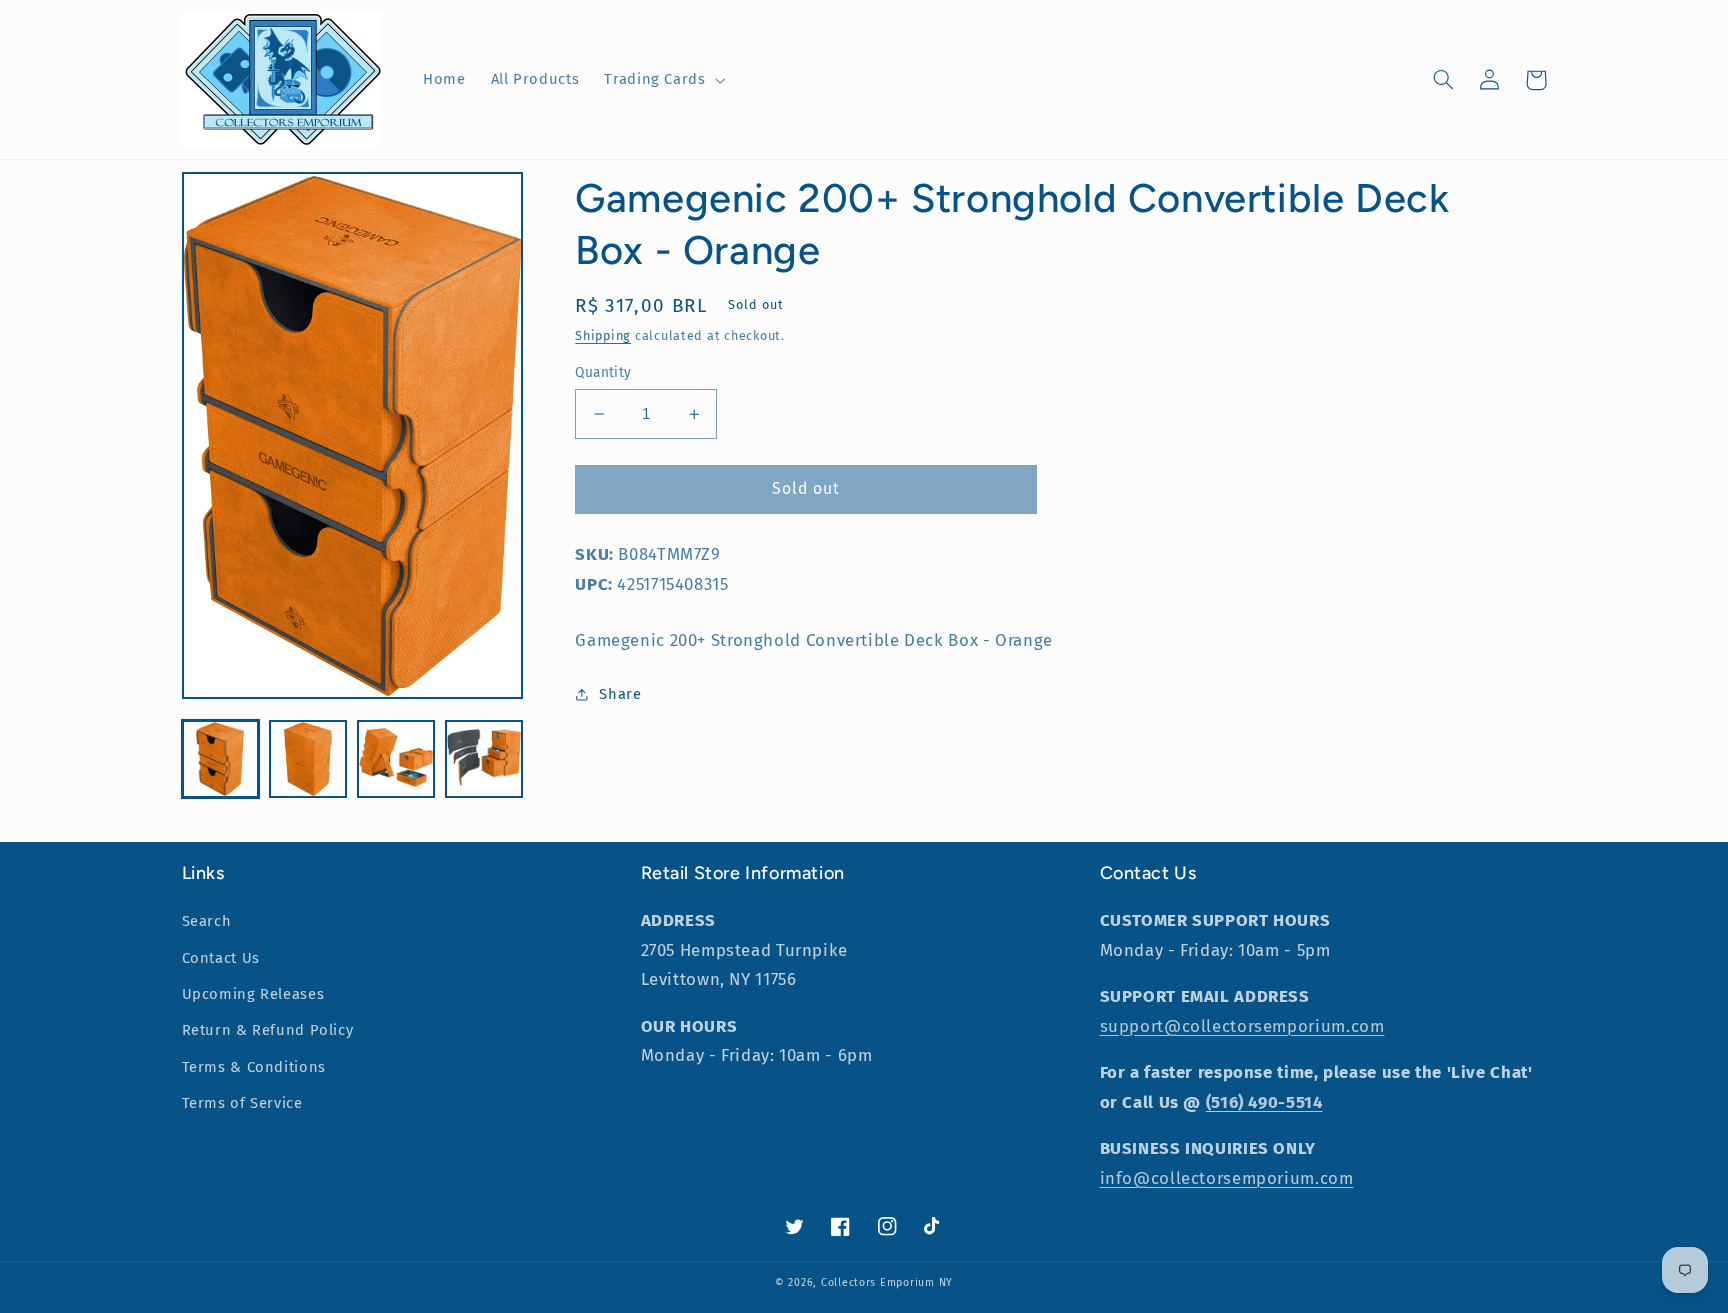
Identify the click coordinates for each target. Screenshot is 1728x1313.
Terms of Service (242, 1103)
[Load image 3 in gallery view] (395, 758)
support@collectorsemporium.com (1242, 1026)
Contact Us (221, 958)
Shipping (603, 335)
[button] (663, 80)
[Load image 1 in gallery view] (220, 758)
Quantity (603, 372)
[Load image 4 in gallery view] (483, 758)
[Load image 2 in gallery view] (307, 758)
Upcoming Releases (253, 994)
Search (207, 921)
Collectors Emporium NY (887, 1282)
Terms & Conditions (254, 1067)
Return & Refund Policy (268, 1030)
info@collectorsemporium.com (1227, 1178)
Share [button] (620, 694)
